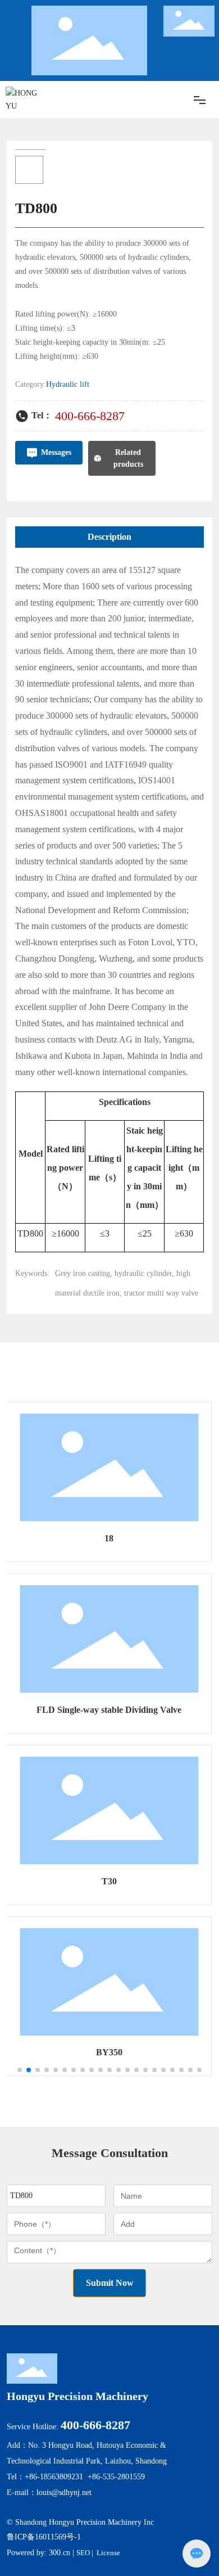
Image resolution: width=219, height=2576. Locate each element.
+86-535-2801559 (116, 2477)
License (108, 2553)
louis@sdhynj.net (64, 2492)
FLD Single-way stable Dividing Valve (109, 1710)
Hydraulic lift (68, 384)
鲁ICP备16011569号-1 (44, 2537)
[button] (20, 2070)
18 (109, 1538)
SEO (83, 2553)
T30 (109, 1881)
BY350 (109, 2052)
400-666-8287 (90, 416)
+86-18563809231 (54, 2477)
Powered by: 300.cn (38, 2553)
